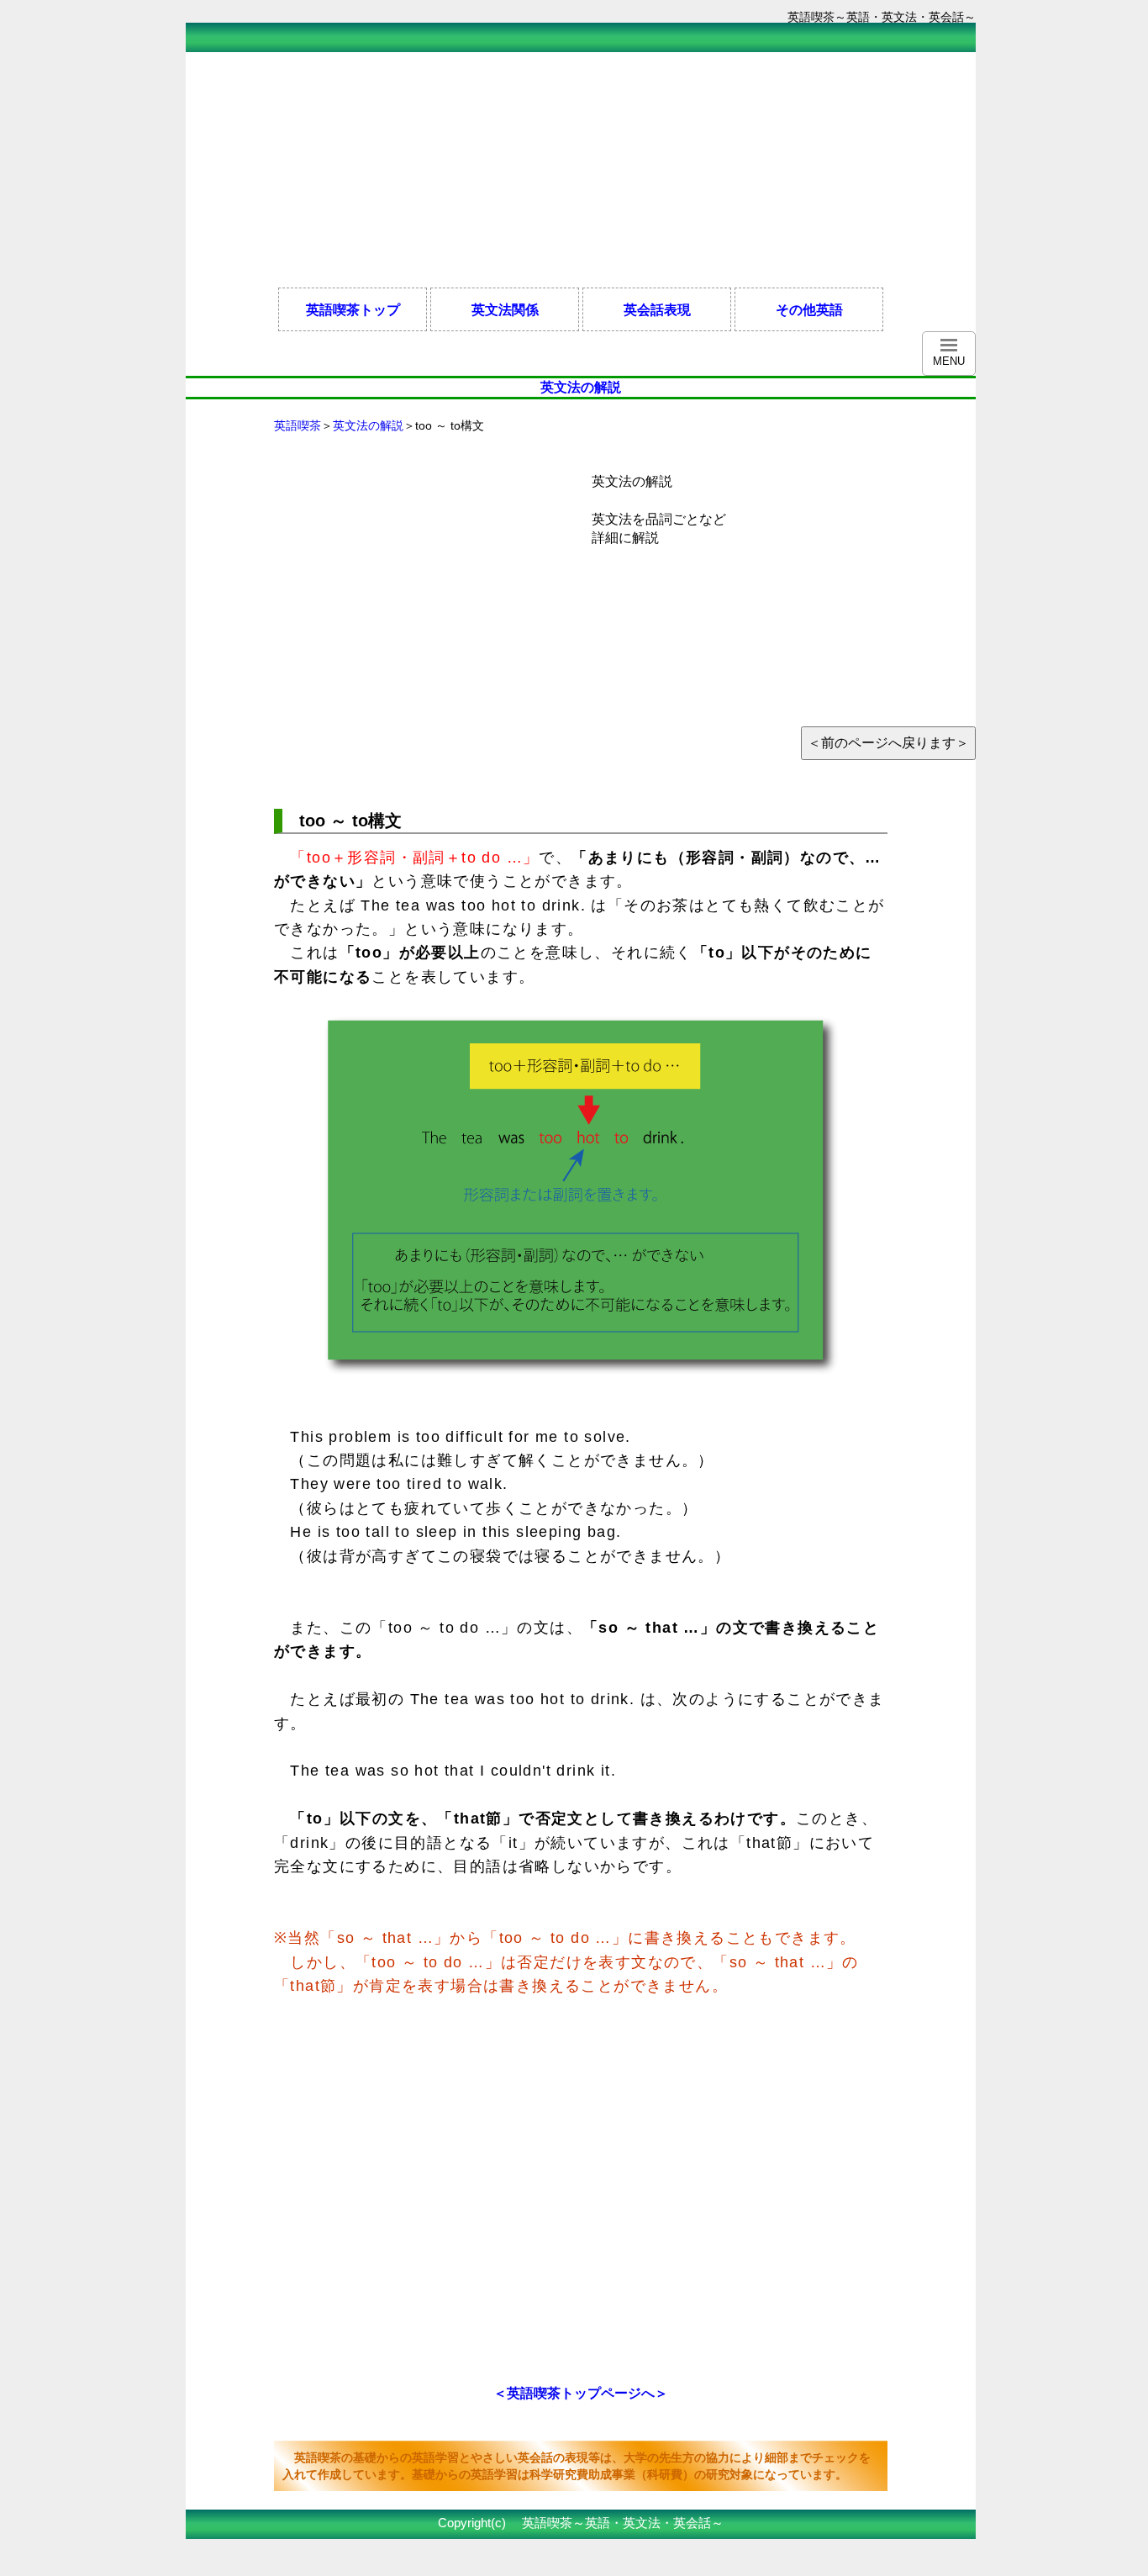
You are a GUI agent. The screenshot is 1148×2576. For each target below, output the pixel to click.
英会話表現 (657, 309)
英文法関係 (505, 309)
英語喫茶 (298, 425)
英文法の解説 (368, 425)
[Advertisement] (492, 170)
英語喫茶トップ (353, 309)
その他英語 (809, 309)
